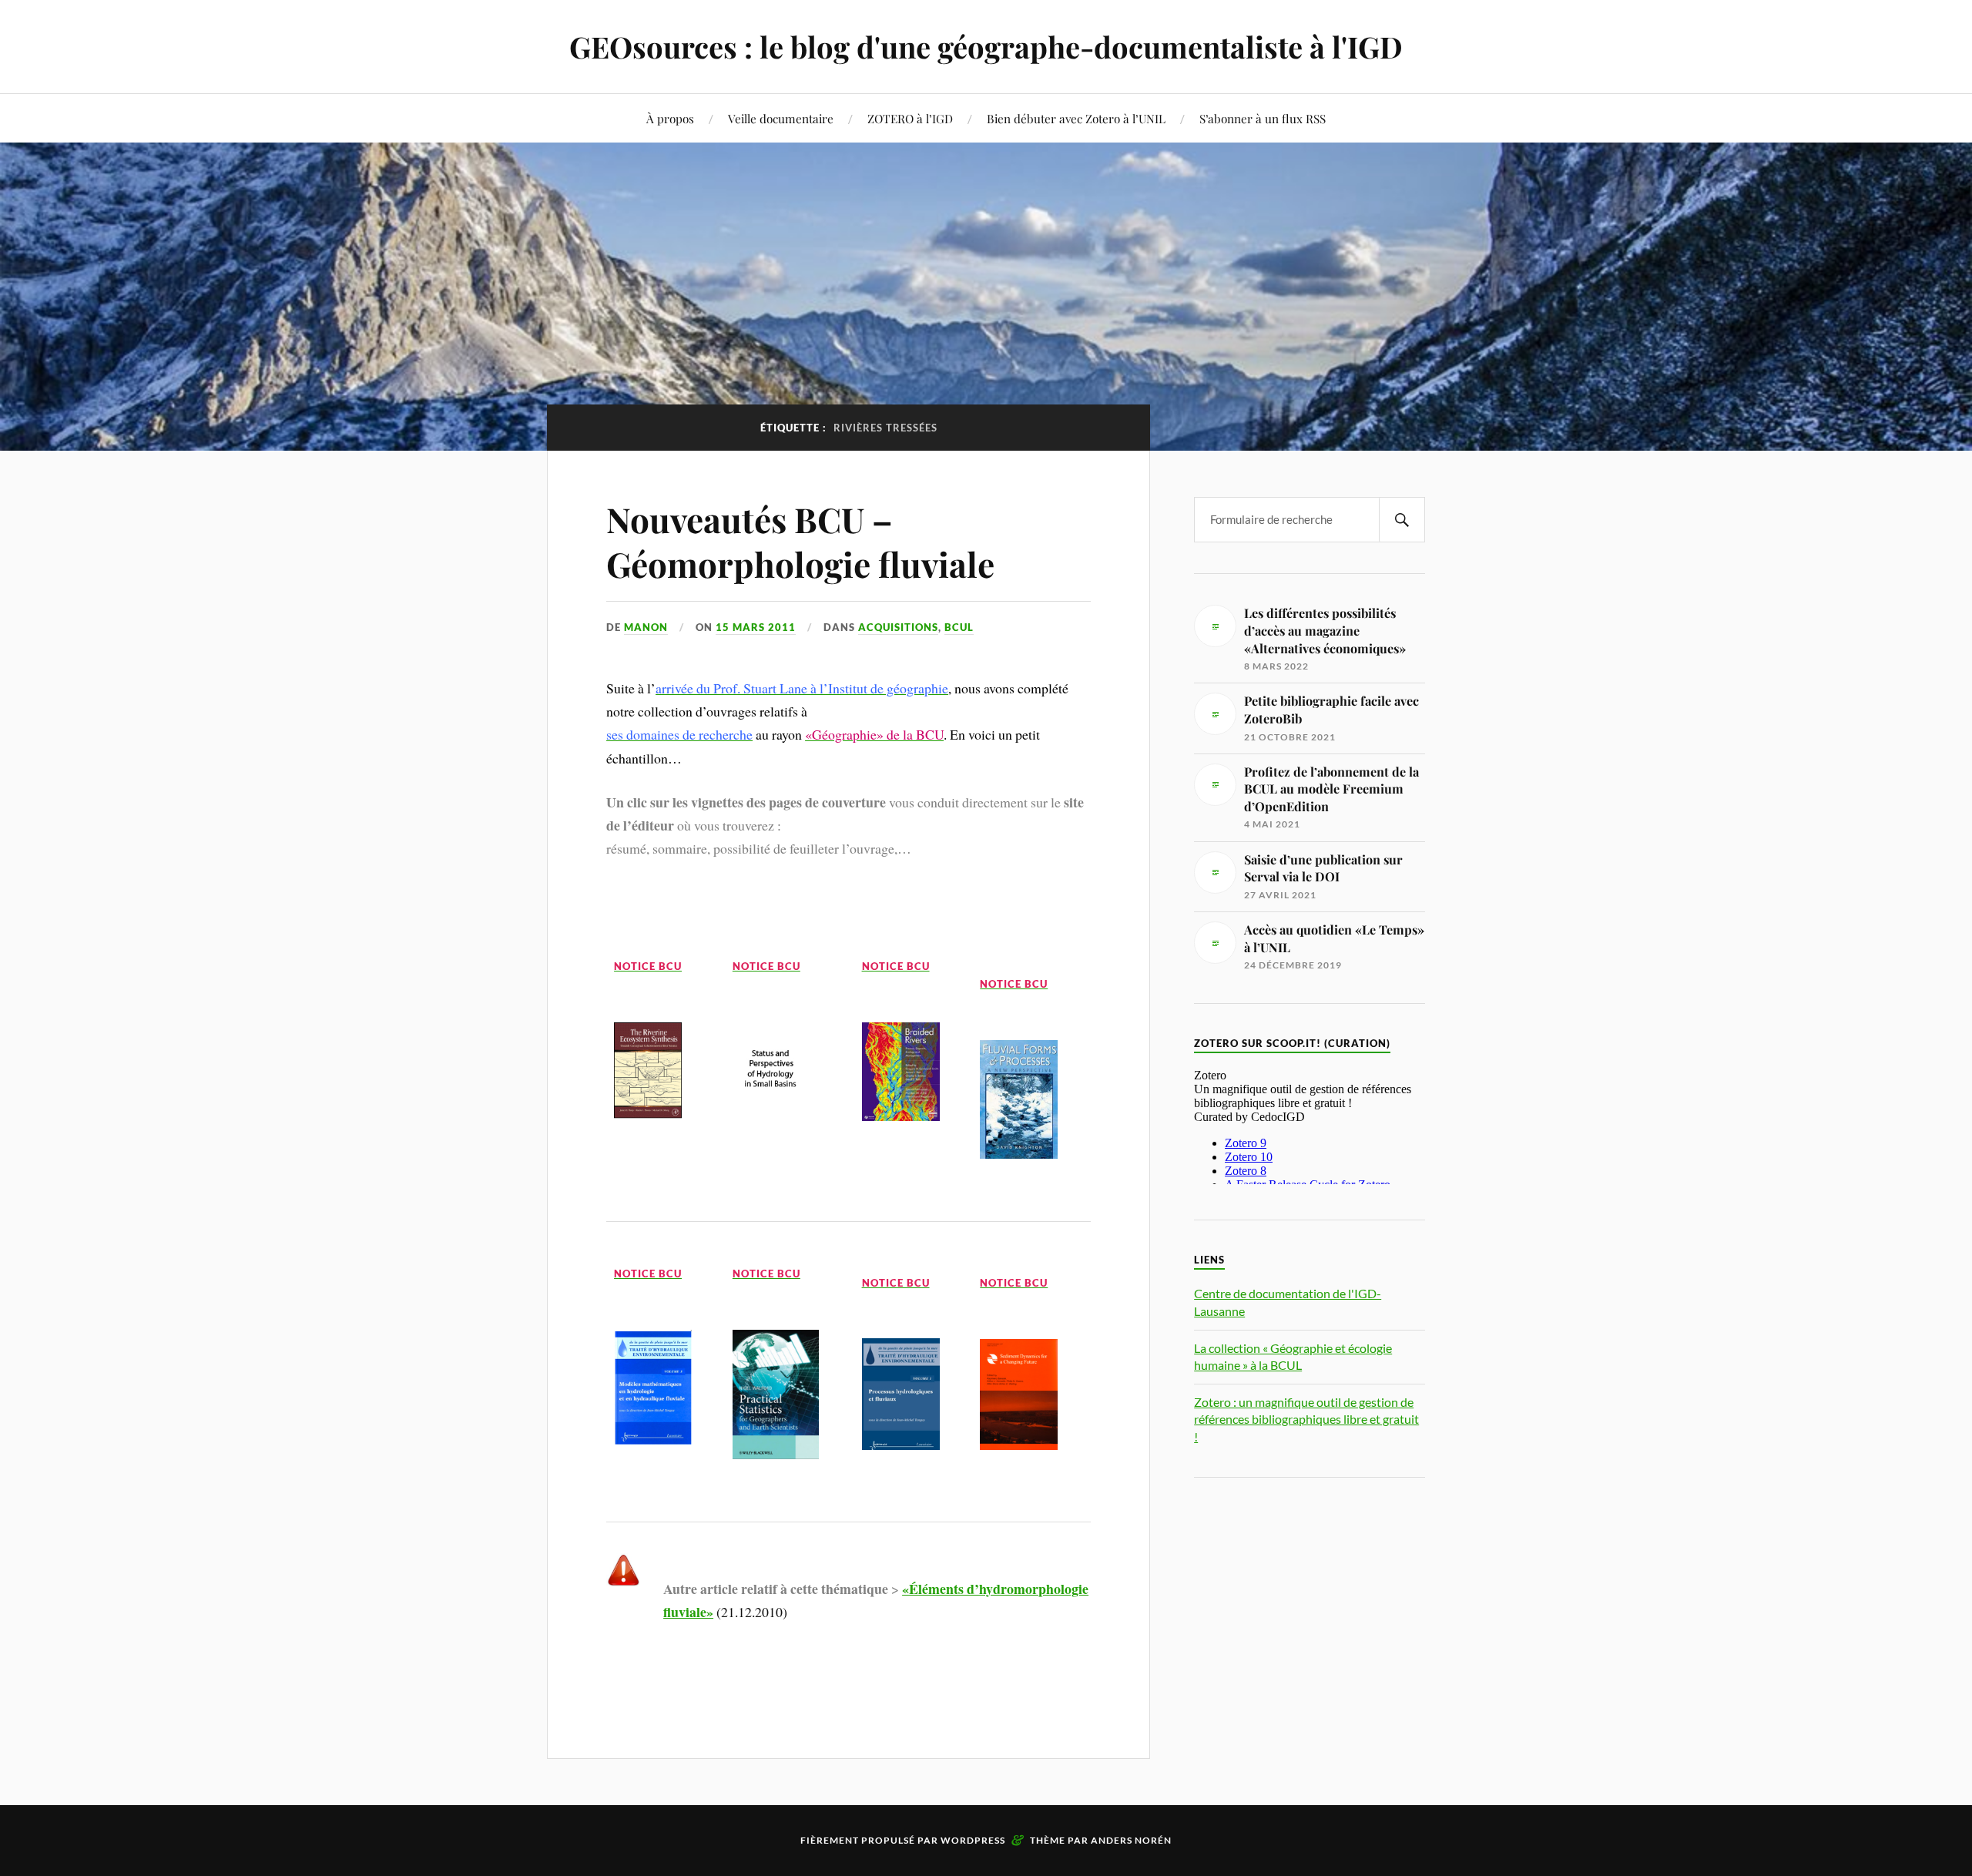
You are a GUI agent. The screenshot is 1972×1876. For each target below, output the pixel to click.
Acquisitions (898, 627)
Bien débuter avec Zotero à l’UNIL (1076, 118)
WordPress (973, 1840)
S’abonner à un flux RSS (1263, 118)
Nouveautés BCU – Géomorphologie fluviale (800, 541)
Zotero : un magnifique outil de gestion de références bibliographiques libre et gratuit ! (1306, 1419)
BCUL (959, 627)
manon (646, 627)
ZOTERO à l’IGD (910, 118)
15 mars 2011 (756, 627)
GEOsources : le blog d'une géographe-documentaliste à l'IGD (986, 47)
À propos (670, 118)
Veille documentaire (781, 118)
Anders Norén (1131, 1840)
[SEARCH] (1402, 520)
